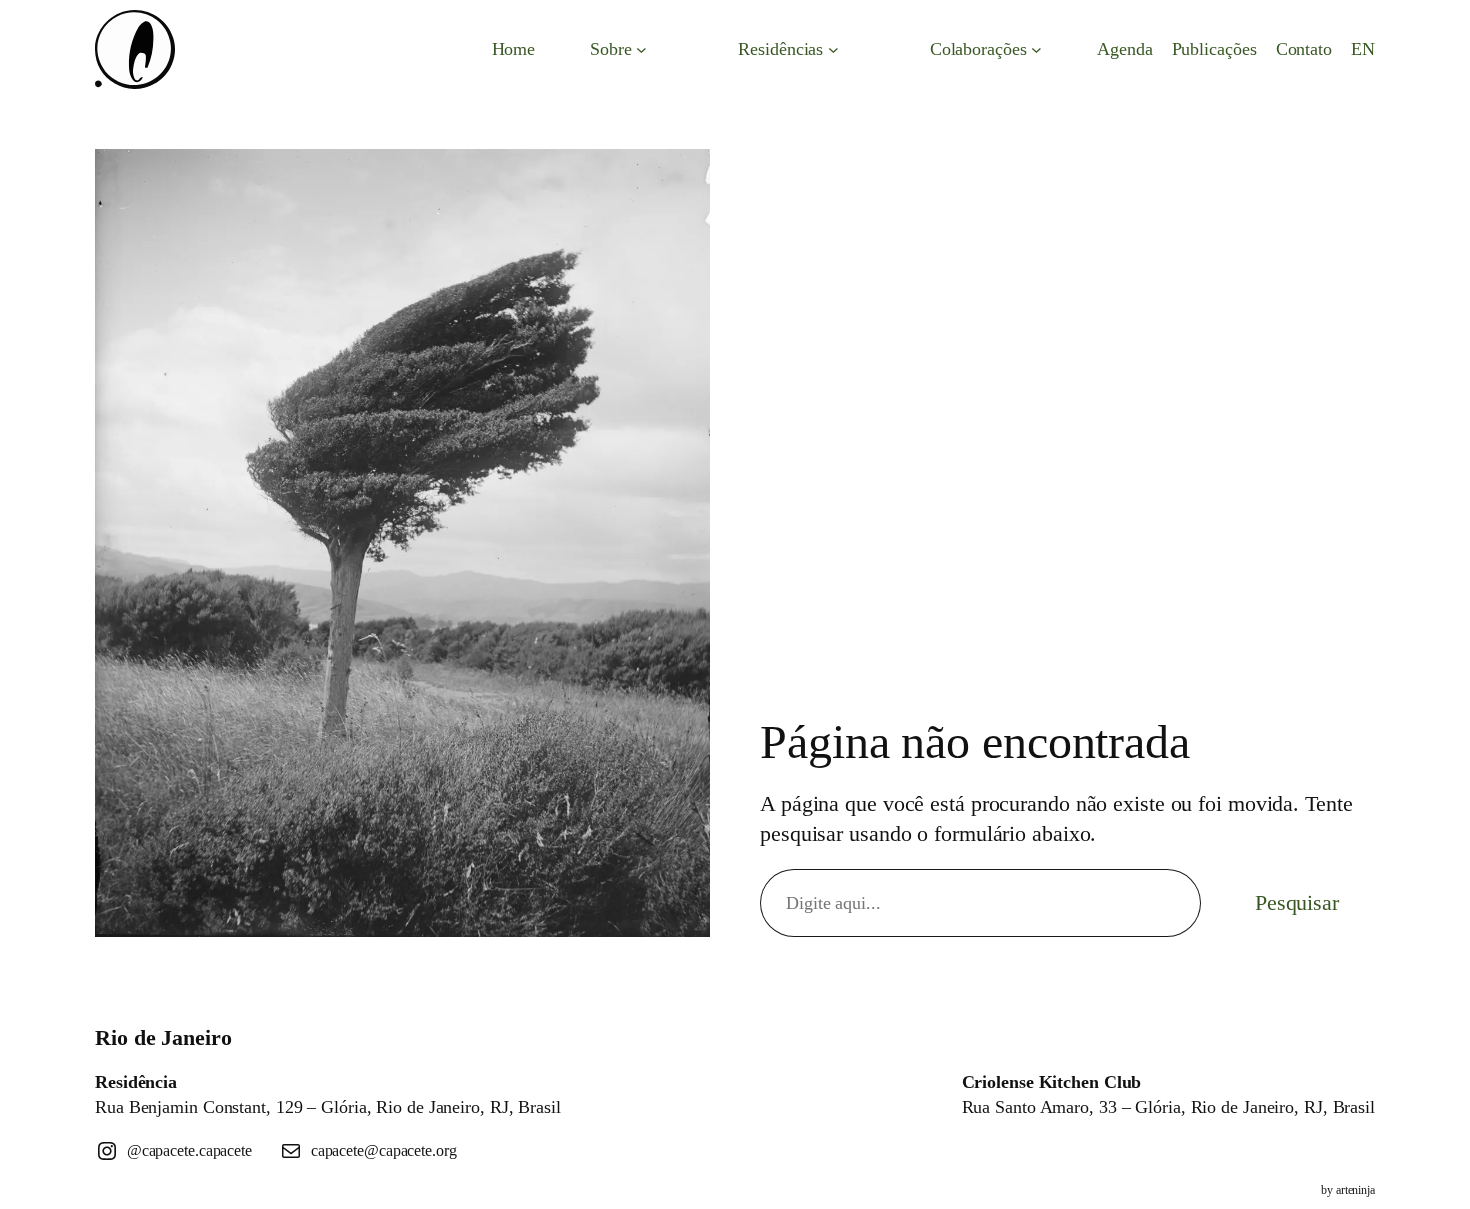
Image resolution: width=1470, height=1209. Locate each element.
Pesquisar (1297, 902)
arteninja (1355, 1190)
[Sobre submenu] (641, 49)
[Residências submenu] (833, 49)
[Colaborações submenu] (1036, 49)
